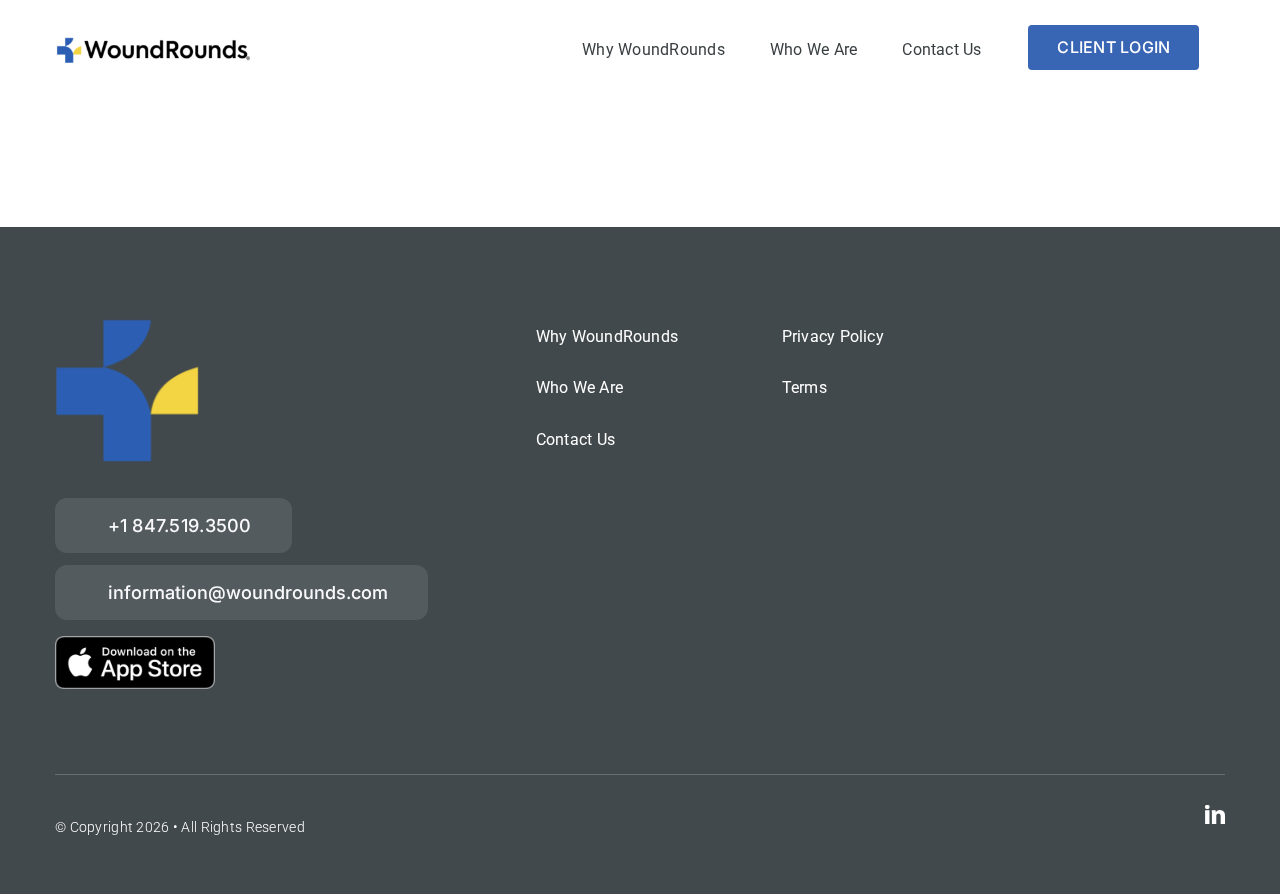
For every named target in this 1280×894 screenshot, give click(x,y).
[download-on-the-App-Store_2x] (135, 645)
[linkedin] (1215, 815)
